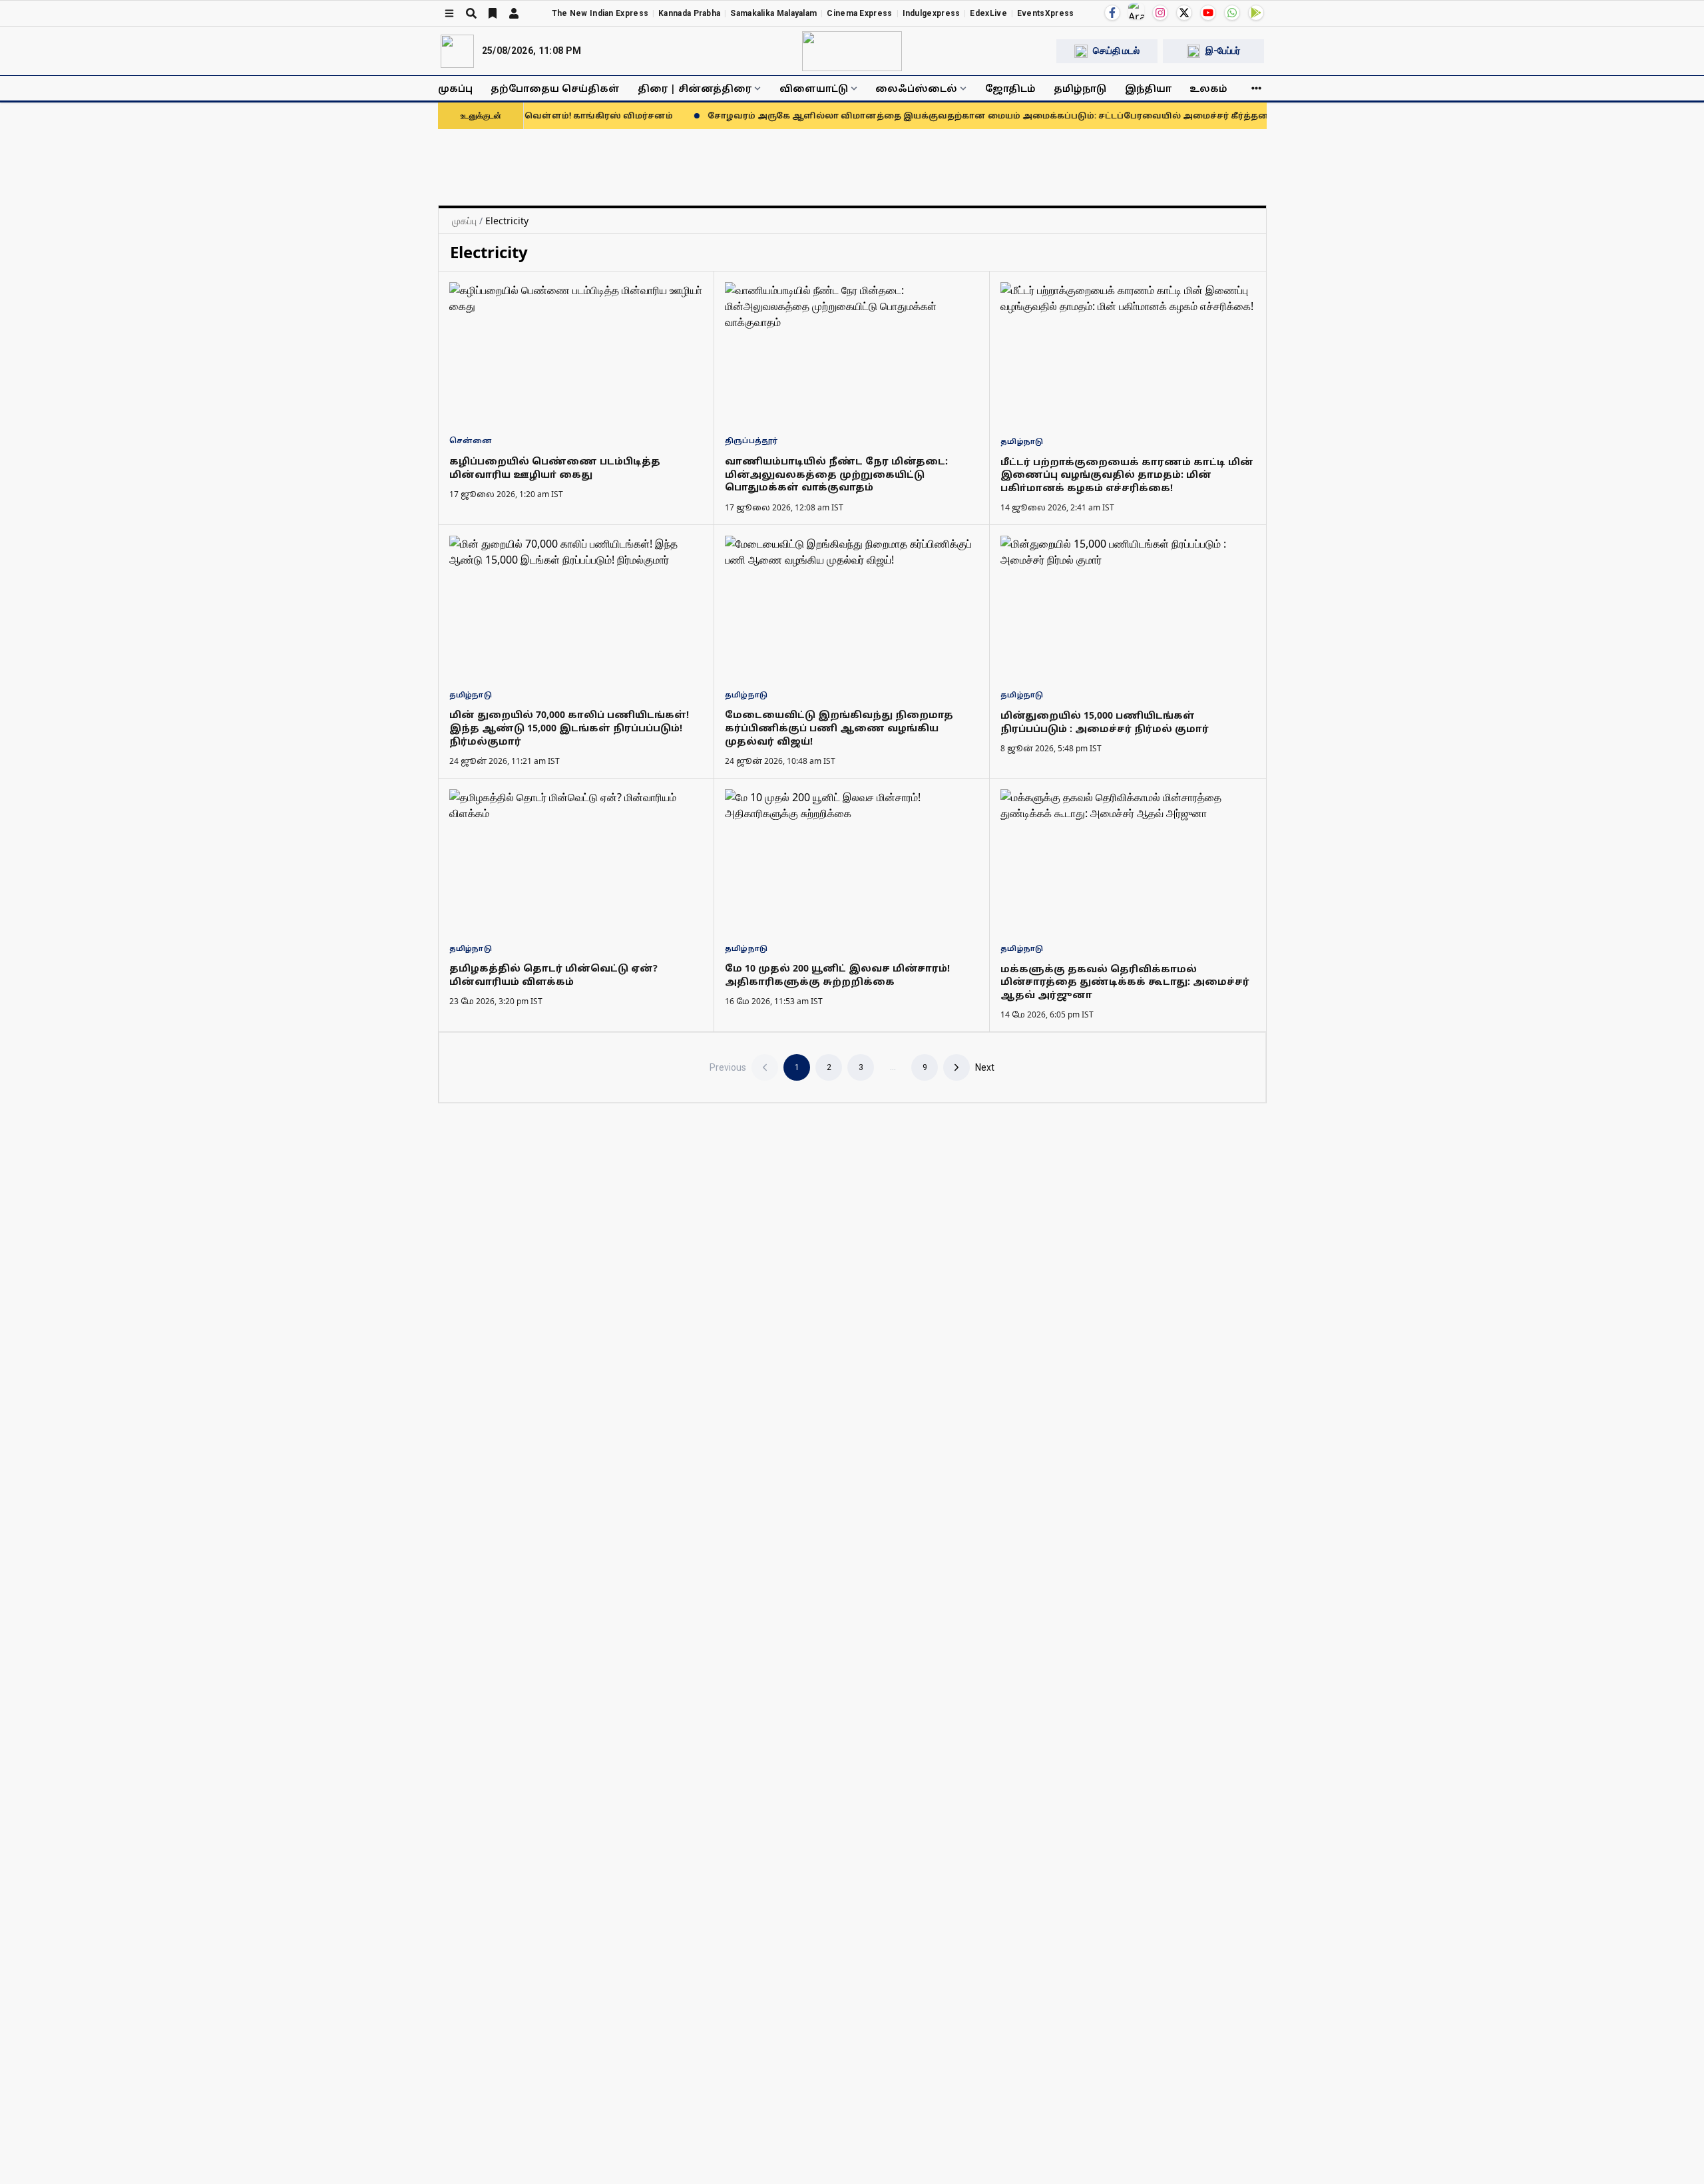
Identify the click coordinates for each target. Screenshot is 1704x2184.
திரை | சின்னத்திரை (695, 88)
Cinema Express (859, 13)
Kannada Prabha (689, 13)
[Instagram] (1160, 13)
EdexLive (988, 13)
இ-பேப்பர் (1223, 51)
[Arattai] (1136, 11)
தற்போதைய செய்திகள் (555, 88)
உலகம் (1208, 88)
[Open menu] (449, 13)
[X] (1184, 13)
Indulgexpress (932, 13)
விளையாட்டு (814, 88)
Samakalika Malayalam (773, 13)
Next (985, 1067)
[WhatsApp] (1232, 13)
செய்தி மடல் (1116, 51)
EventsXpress (1046, 13)
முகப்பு (455, 88)
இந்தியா (1148, 88)
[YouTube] (1208, 13)
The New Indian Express (600, 13)
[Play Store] (1256, 13)
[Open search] (471, 13)
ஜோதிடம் (1010, 88)
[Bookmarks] (493, 13)
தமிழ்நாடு (1080, 88)
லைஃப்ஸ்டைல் (916, 88)
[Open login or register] (514, 13)
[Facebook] (1112, 13)
